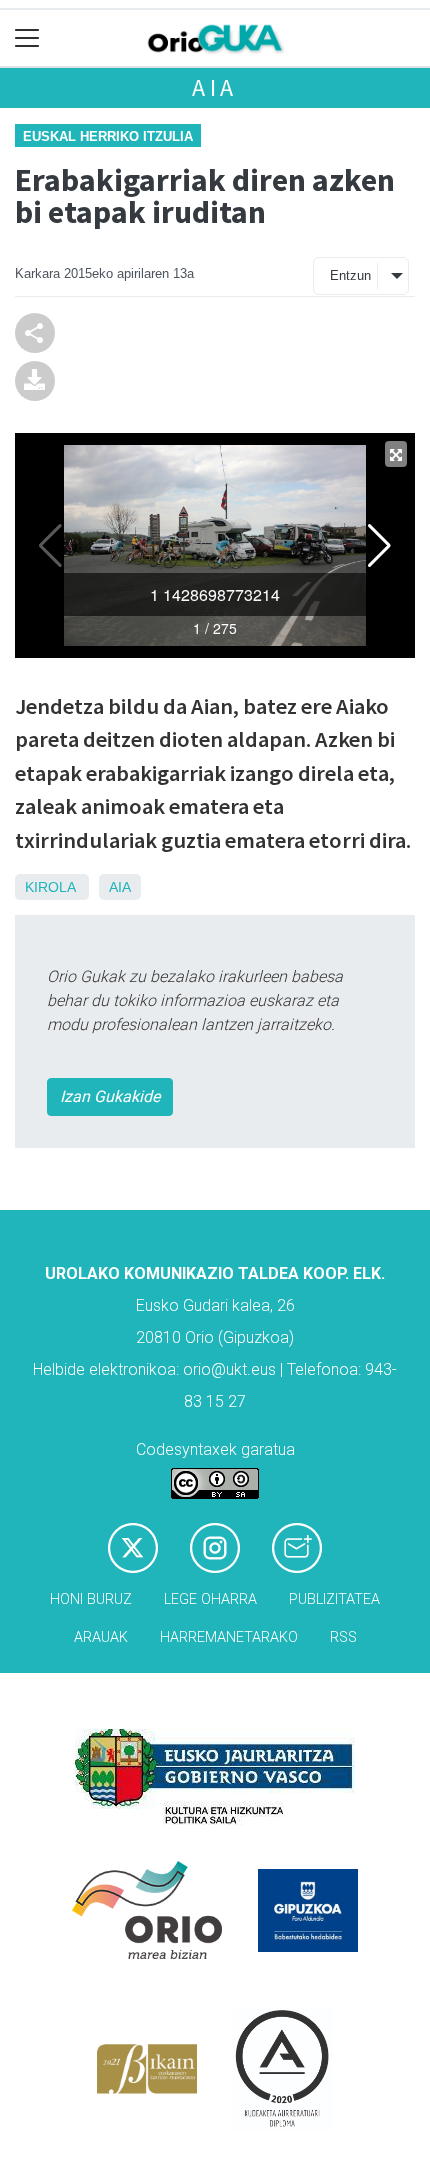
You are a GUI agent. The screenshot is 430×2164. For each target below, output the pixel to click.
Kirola (50, 887)
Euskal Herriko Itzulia (108, 136)
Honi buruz (91, 1599)
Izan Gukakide (110, 1096)
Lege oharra (210, 1599)
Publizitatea (334, 1599)
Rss (343, 1637)
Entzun (350, 275)
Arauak (101, 1637)
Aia (215, 87)
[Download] (35, 379)
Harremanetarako (229, 1637)
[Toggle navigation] (27, 38)
